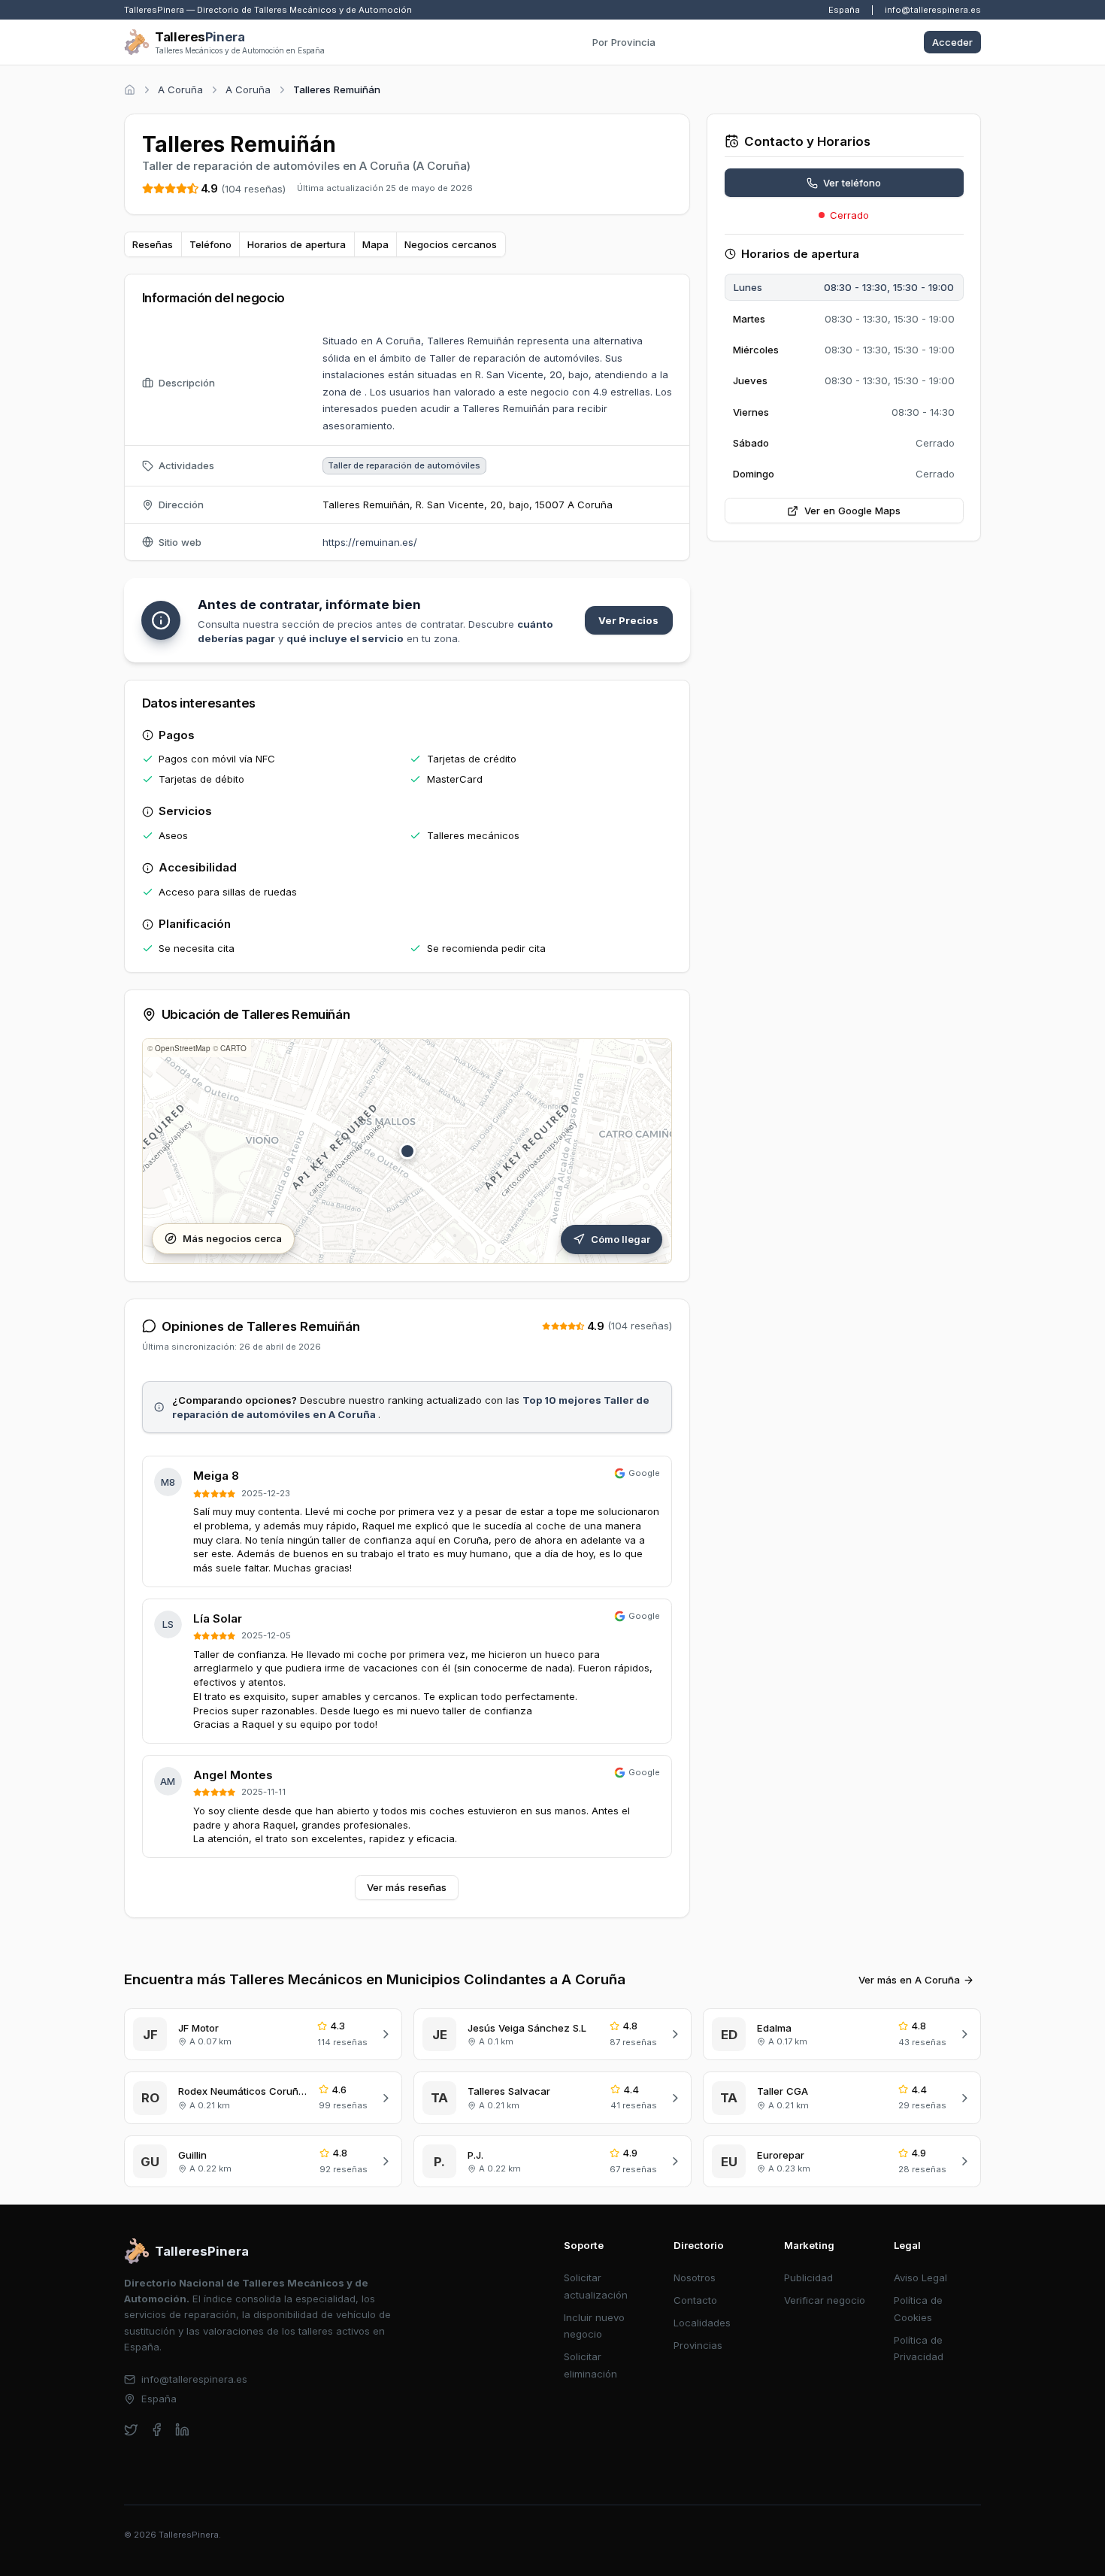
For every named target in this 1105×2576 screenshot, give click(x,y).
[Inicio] (130, 90)
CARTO (233, 1048)
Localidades (702, 2323)
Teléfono (210, 244)
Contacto (695, 2300)
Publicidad (808, 2277)
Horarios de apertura (297, 244)
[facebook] (157, 2430)
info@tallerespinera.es (933, 10)
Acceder (952, 42)
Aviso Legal (920, 2277)
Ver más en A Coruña (909, 1980)
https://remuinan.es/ (370, 542)
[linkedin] (182, 2430)
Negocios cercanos (451, 244)
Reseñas (153, 244)
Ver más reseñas (407, 1887)
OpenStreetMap (183, 1048)
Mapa (375, 244)
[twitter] (131, 2430)
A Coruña (180, 89)
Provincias (698, 2345)
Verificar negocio (825, 2300)
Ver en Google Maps (852, 511)
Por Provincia (624, 42)
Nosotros (695, 2277)
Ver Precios (628, 620)
